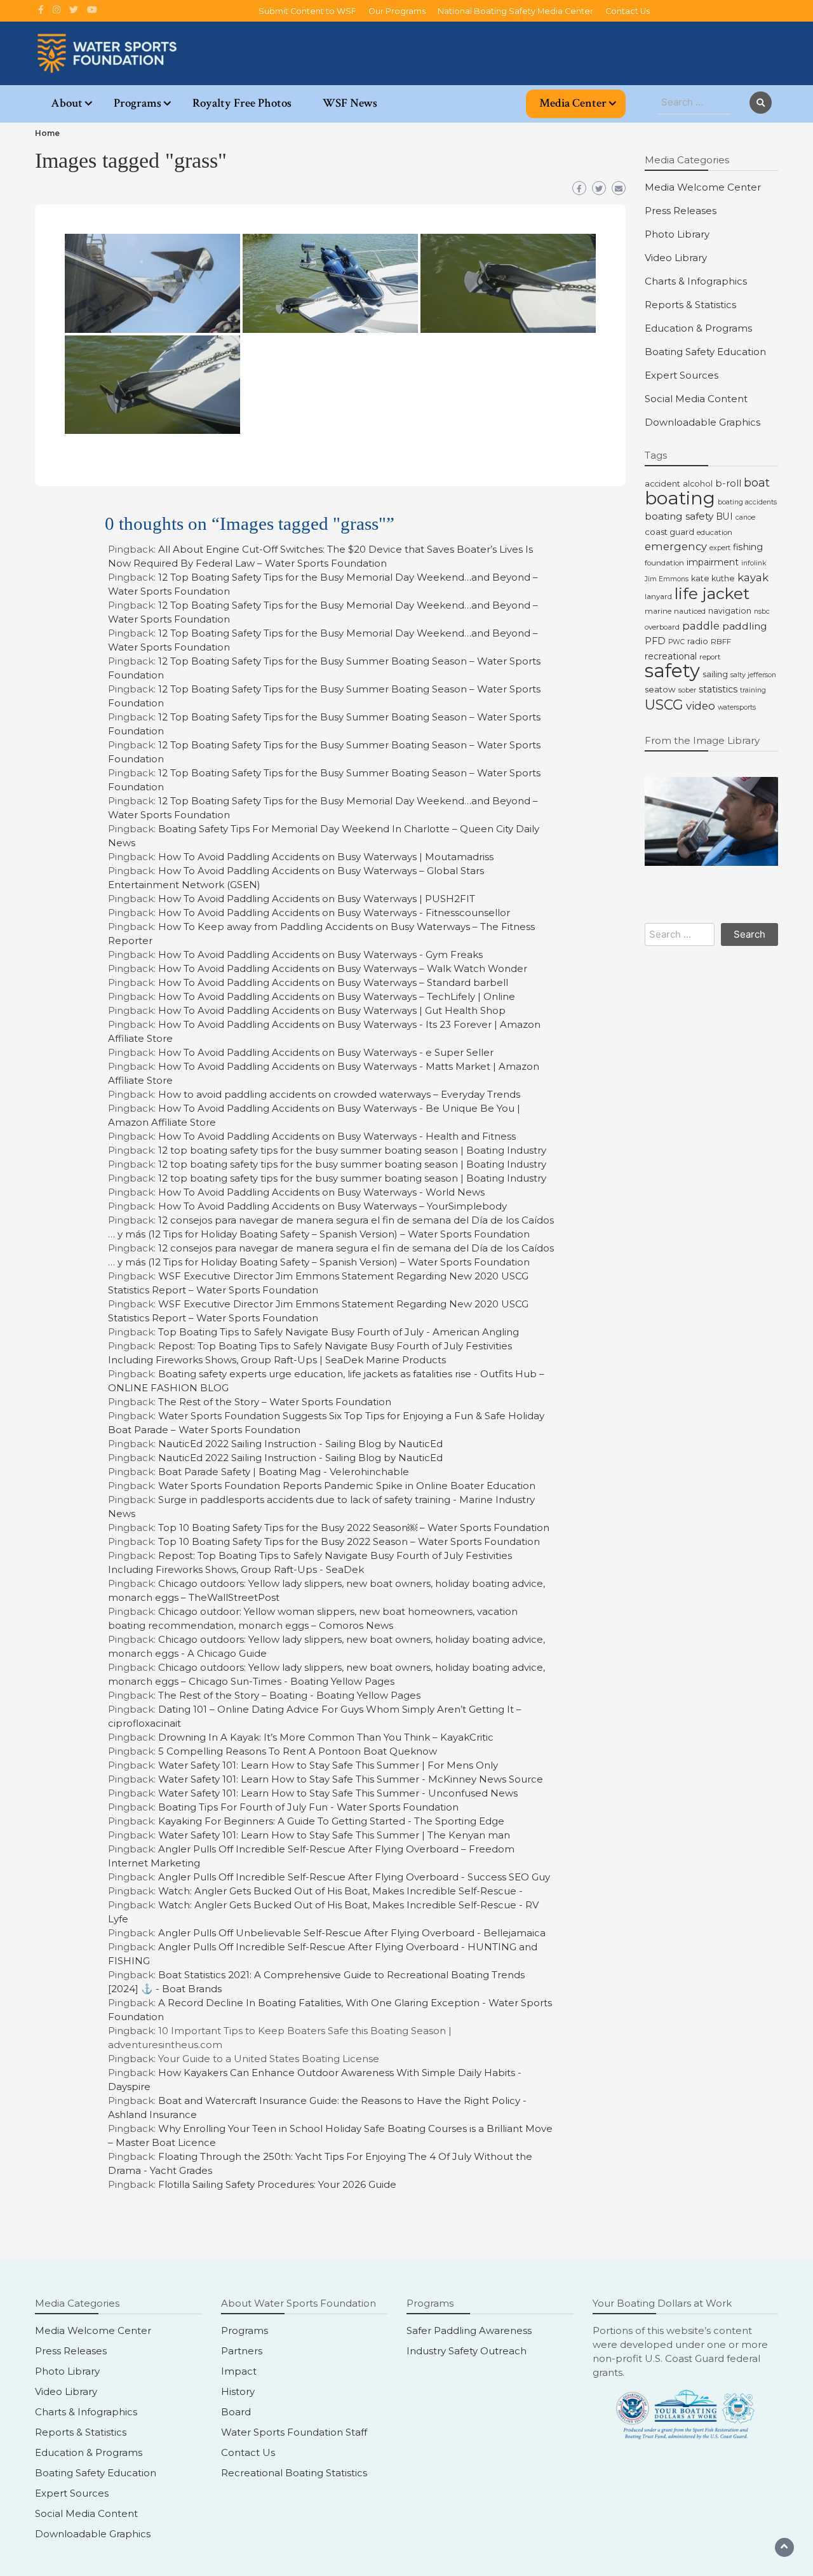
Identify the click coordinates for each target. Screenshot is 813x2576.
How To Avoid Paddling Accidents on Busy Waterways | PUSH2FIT (317, 899)
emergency (676, 546)
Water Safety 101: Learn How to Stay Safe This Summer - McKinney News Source (351, 1779)
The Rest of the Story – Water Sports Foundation (275, 1402)
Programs (138, 103)
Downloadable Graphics (702, 422)
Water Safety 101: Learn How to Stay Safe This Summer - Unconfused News (338, 1793)
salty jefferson (753, 675)
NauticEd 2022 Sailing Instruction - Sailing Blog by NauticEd (300, 1444)
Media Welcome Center (703, 187)
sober (687, 690)
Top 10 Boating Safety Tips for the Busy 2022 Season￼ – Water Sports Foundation (354, 1527)
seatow (660, 689)
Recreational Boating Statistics (294, 2473)
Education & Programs (698, 328)
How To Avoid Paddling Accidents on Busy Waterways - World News (321, 1192)
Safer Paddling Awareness (469, 2330)
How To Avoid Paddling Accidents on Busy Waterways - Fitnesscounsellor (334, 913)
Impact (239, 2371)
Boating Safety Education (705, 352)
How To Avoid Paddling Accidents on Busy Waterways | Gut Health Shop (332, 1010)
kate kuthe (713, 578)
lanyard (658, 597)
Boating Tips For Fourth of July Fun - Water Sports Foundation (308, 1807)
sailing (715, 674)
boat (757, 483)
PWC (676, 642)
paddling (745, 626)
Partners (242, 2351)
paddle (701, 626)
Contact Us (628, 11)
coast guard (669, 532)
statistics (718, 689)
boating (680, 498)
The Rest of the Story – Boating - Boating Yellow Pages (289, 1695)
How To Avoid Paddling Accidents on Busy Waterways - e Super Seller (326, 1052)
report (710, 657)
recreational (671, 656)
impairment (713, 562)
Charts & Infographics (696, 281)
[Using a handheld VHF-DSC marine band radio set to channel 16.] (711, 821)
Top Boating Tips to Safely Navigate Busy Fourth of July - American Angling (339, 1332)
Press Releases (681, 211)
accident (662, 484)
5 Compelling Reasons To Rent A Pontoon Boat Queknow (298, 1751)
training (753, 690)
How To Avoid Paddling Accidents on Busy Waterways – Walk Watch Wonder (343, 968)
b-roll (728, 483)
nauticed (690, 611)
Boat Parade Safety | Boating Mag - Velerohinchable (284, 1472)
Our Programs (397, 11)
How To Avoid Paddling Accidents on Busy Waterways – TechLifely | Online (337, 996)
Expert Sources (682, 375)
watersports (737, 707)
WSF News (350, 103)
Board (236, 2412)
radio (698, 641)
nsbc (762, 611)
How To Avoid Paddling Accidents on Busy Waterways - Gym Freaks (320, 954)
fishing (748, 547)
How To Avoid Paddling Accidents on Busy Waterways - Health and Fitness (337, 1136)
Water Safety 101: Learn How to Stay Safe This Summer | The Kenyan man (334, 1835)
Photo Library (677, 234)
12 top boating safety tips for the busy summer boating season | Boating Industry (352, 1150)
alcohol (698, 484)
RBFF (721, 642)
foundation (664, 563)
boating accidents (747, 502)
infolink (754, 563)
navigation (730, 611)
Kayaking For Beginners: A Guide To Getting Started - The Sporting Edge (331, 1821)
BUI (724, 516)
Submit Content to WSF (307, 11)
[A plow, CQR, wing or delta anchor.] (152, 283)
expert (720, 548)
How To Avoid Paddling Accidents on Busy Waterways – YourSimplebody (333, 1206)
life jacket (712, 593)
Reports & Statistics (690, 305)
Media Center (573, 103)
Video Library (676, 258)
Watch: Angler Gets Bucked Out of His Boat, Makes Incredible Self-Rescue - (340, 1891)
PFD (655, 641)
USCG (664, 705)
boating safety (679, 516)
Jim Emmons (667, 579)
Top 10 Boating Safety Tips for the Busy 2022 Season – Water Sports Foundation (349, 1541)
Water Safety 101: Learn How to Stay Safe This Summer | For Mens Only (328, 1765)
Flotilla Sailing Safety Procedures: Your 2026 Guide (277, 2184)
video (701, 706)
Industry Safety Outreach (467, 2351)
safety (672, 671)
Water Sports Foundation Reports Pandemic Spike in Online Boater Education (347, 1486)
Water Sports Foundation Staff (294, 2432)
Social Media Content (696, 399)
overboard (662, 627)
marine (658, 611)
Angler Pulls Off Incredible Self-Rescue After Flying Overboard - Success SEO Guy (354, 1877)
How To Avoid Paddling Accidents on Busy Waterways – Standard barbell (333, 982)
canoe (745, 517)
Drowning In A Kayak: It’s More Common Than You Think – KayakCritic (326, 1737)
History (238, 2391)
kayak (753, 577)
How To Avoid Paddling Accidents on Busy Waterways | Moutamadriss (326, 857)
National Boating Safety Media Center (515, 11)
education (715, 532)
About (67, 103)
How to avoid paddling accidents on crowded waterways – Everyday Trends (339, 1094)
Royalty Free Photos (242, 103)
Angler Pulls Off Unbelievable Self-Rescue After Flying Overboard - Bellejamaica (352, 1933)
